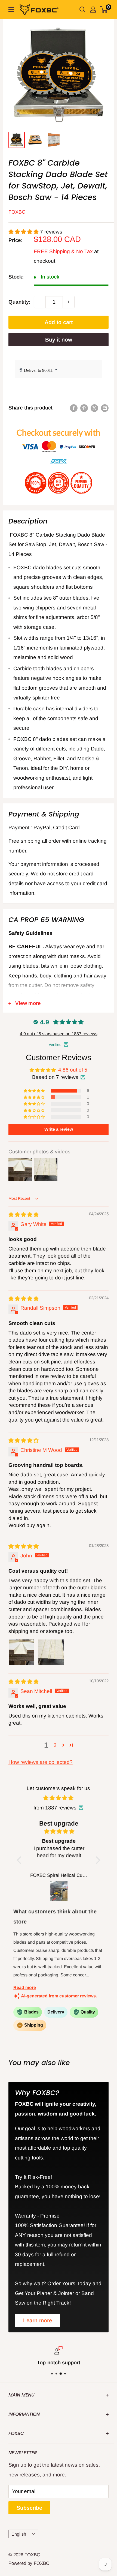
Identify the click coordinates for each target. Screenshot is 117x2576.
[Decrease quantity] (40, 302)
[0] (104, 10)
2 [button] (55, 1745)
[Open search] (82, 10)
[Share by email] (105, 408)
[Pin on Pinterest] (84, 408)
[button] (24, 232)
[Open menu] (11, 10)
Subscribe (29, 2508)
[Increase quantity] (69, 302)
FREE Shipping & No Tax (63, 251)
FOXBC (17, 212)
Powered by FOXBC (29, 2563)
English (19, 2534)
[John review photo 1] (21, 1652)
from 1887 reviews (55, 1808)
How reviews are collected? (41, 1762)
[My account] (93, 10)
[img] (24, 1215)
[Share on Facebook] (74, 408)
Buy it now (59, 340)
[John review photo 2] (51, 1652)
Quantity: (19, 302)
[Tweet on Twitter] (94, 408)
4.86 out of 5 (73, 1070)
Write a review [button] (59, 1129)
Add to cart (59, 322)
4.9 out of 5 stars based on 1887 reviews (59, 1034)
